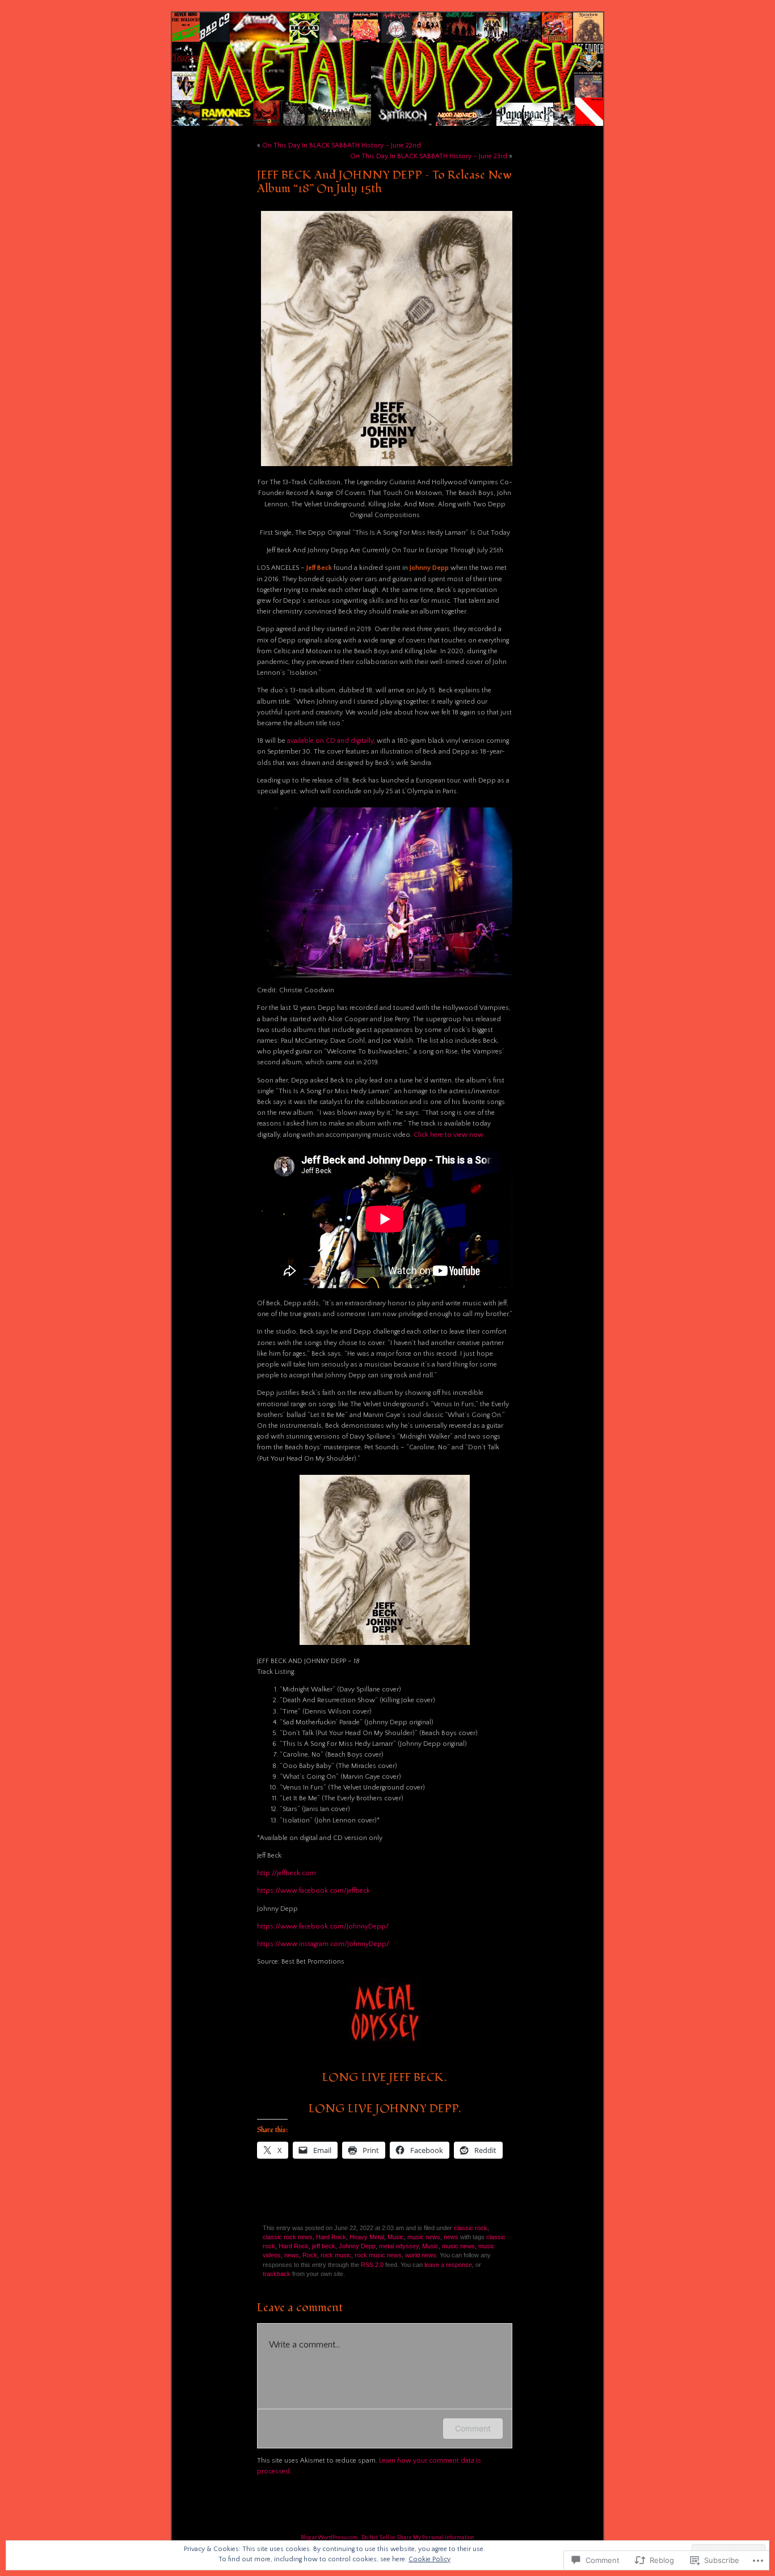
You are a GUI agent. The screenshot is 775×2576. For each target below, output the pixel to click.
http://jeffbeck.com (287, 1873)
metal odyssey (399, 2246)
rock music (336, 2255)
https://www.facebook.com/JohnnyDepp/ (323, 1926)
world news (421, 2255)
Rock (310, 2255)
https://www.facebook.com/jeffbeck (313, 1891)
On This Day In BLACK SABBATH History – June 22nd (342, 145)
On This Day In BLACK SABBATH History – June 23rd (429, 156)
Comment (473, 2428)
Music (396, 2237)
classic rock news (288, 2237)
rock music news (378, 2255)
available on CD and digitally (330, 741)
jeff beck (324, 2246)
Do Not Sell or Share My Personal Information (418, 2538)
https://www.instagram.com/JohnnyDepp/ (323, 1944)
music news (424, 2237)
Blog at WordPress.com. (330, 2538)
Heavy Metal (367, 2237)
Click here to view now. (449, 1135)
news (451, 2237)
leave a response (448, 2265)
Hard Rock (331, 2237)
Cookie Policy (429, 2559)
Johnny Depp (357, 2246)
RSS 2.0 (372, 2265)
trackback (277, 2274)
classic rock (471, 2228)
